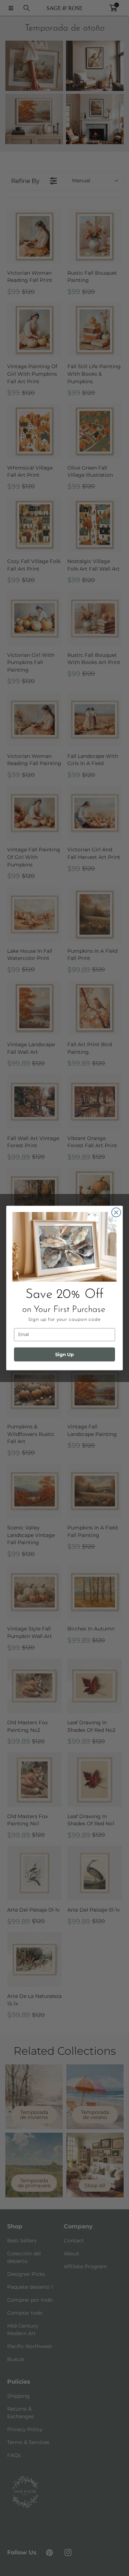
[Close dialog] (116, 1212)
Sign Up (64, 1354)
